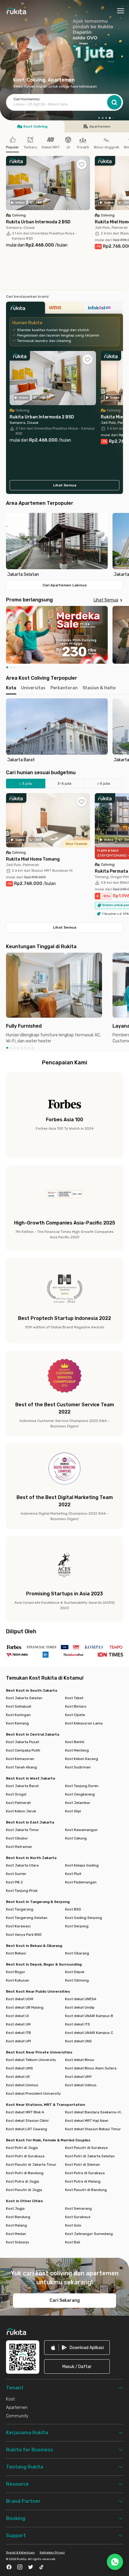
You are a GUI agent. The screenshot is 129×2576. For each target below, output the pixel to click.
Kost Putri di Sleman (82, 2165)
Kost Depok (75, 1972)
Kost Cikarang (77, 1953)
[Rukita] (25, 309)
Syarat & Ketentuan (20, 2553)
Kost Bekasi (16, 1953)
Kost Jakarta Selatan (24, 1698)
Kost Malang (16, 2225)
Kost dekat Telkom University (31, 2060)
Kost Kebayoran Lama (84, 1723)
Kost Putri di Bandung (25, 2173)
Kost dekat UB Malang (25, 2007)
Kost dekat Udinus (81, 2085)
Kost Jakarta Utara (22, 1865)
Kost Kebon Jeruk (21, 1811)
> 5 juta (103, 784)
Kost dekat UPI (18, 2041)
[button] (99, 118)
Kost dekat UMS (19, 2068)
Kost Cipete (75, 1715)
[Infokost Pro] (103, 309)
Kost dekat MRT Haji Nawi (87, 2121)
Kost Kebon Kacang (82, 1759)
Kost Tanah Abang (21, 1767)
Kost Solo (73, 2225)
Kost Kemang (17, 1723)
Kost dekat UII (18, 2077)
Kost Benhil (75, 1742)
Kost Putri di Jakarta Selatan (90, 2156)
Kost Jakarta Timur (22, 1830)
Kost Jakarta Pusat (22, 1742)
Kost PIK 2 (14, 1882)
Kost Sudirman (78, 1767)
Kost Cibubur (17, 1838)
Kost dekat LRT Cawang (27, 2129)
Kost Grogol (16, 1794)
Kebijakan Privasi (52, 2553)
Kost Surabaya (78, 2217)
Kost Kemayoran (20, 1759)
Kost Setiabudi (19, 1706)
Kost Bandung (18, 2217)
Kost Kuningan (18, 1715)
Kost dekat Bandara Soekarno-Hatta (94, 2112)
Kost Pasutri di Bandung (86, 2190)
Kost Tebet (74, 1698)
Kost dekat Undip (80, 2007)
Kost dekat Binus (80, 2060)
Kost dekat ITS (78, 2024)
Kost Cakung (76, 1838)
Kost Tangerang (20, 1909)
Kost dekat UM (18, 2024)
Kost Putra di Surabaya (85, 2173)
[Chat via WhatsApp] (115, 2562)
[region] (64, 545)
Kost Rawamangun (81, 1830)
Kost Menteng (77, 1750)
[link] (77, 2348)
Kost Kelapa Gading (82, 1865)
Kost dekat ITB (18, 2033)
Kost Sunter (16, 1874)
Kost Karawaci (18, 1926)
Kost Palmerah (18, 1803)
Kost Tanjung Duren (82, 1786)
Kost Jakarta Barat (22, 1786)
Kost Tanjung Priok (22, 1891)
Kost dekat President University (33, 2093)
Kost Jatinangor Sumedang (89, 2234)
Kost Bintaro (76, 1706)
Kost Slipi (73, 1811)
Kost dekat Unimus (22, 2085)
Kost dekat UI (17, 2016)
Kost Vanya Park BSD (24, 1935)
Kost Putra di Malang (83, 2181)
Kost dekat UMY (78, 2077)
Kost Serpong (77, 1926)
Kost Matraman (19, 1847)
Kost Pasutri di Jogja (24, 2190)
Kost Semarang (78, 2208)
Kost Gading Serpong (84, 1918)
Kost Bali (73, 2242)
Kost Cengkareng (80, 1794)
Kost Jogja (15, 2208)
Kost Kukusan (18, 1980)
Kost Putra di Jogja (22, 2181)
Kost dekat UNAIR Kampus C (89, 2033)
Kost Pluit (73, 1874)
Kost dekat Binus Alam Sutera (91, 2068)
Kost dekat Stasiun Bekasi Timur (93, 2129)
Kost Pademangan (81, 1882)
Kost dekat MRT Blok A (25, 2112)
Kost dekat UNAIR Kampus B (89, 2016)
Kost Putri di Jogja (22, 2148)
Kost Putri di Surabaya (25, 2156)
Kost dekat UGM (20, 1999)
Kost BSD (73, 1909)
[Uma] (64, 309)
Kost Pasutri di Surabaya (86, 2148)
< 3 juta (25, 784)
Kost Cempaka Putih (23, 1750)
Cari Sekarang (65, 2300)
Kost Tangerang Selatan (27, 1918)
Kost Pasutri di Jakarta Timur (31, 2165)
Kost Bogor (16, 1972)
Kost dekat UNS (78, 2041)
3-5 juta (64, 784)
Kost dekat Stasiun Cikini (27, 2121)
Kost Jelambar (78, 1803)
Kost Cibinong (77, 1980)
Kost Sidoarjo (18, 2242)
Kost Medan (16, 2234)
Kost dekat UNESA (81, 1999)
